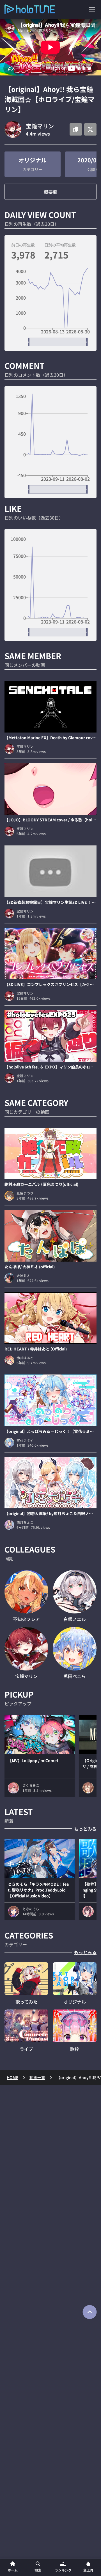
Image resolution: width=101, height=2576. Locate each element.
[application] (50, 307)
